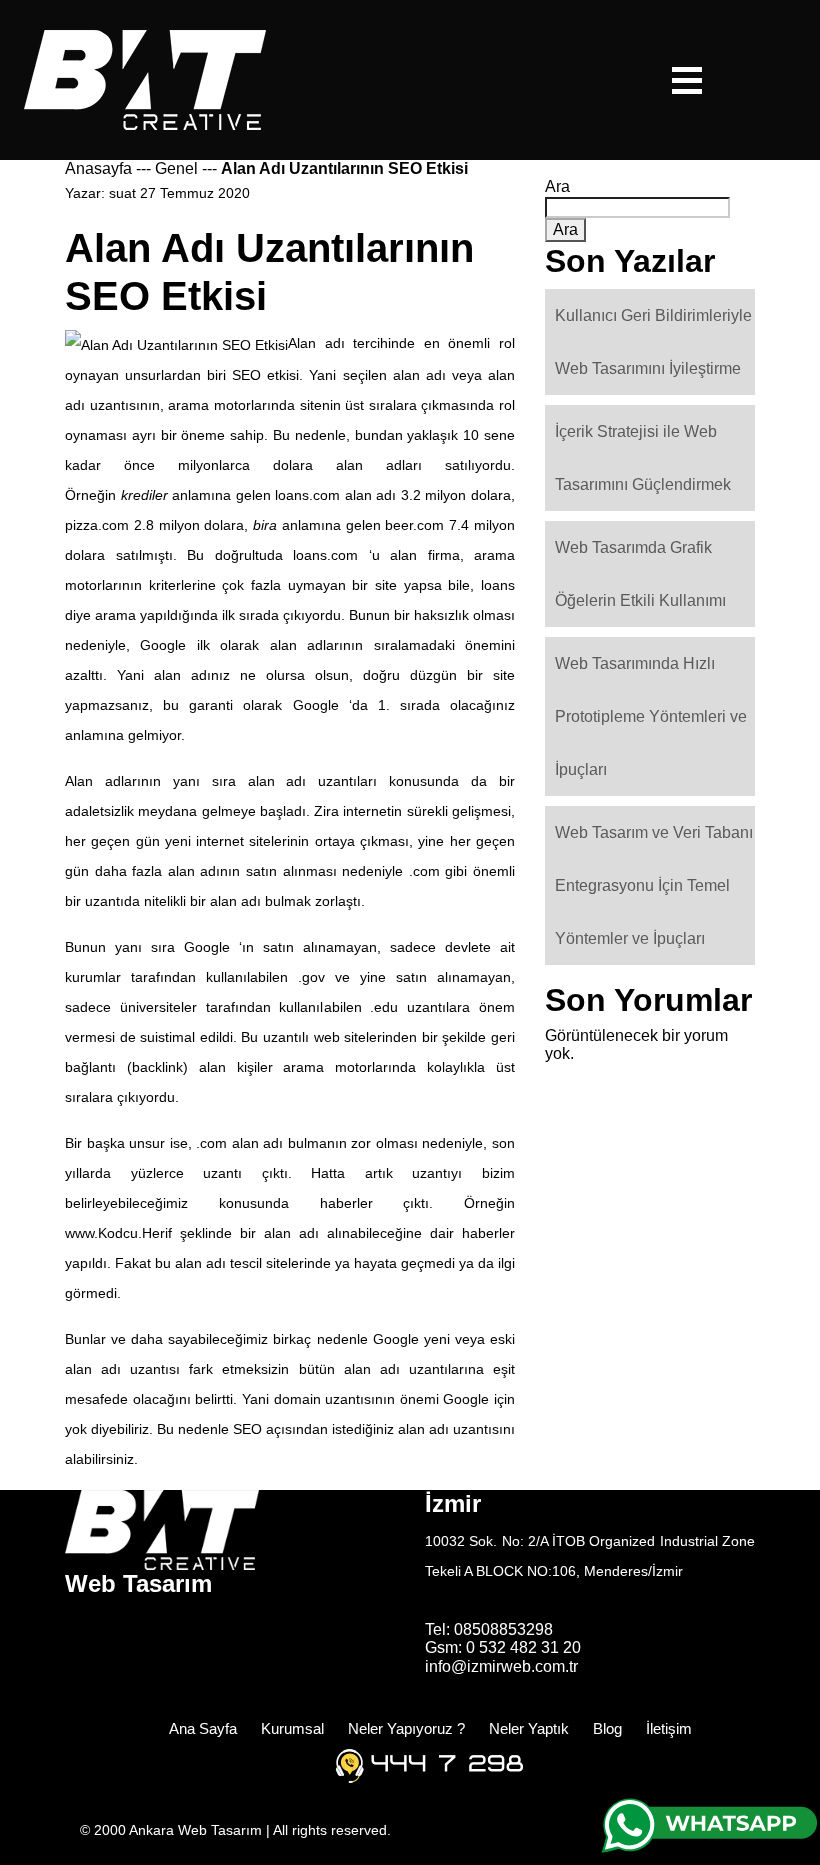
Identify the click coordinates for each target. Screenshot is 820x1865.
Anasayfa (98, 168)
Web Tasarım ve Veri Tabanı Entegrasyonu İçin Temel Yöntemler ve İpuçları (654, 885)
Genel (176, 168)
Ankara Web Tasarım (197, 1830)
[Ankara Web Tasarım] (162, 1528)
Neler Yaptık (529, 1728)
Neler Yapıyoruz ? (406, 1728)
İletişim (669, 1728)
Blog (607, 1728)
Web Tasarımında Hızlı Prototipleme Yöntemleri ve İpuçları (651, 716)
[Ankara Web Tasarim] (145, 78)
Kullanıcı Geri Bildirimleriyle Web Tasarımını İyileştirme (653, 342)
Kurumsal (292, 1728)
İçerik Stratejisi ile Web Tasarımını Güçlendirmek (643, 458)
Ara (557, 186)
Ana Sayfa (203, 1728)
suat (122, 193)
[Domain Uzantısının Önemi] (176, 343)
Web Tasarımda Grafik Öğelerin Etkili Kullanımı (640, 574)
